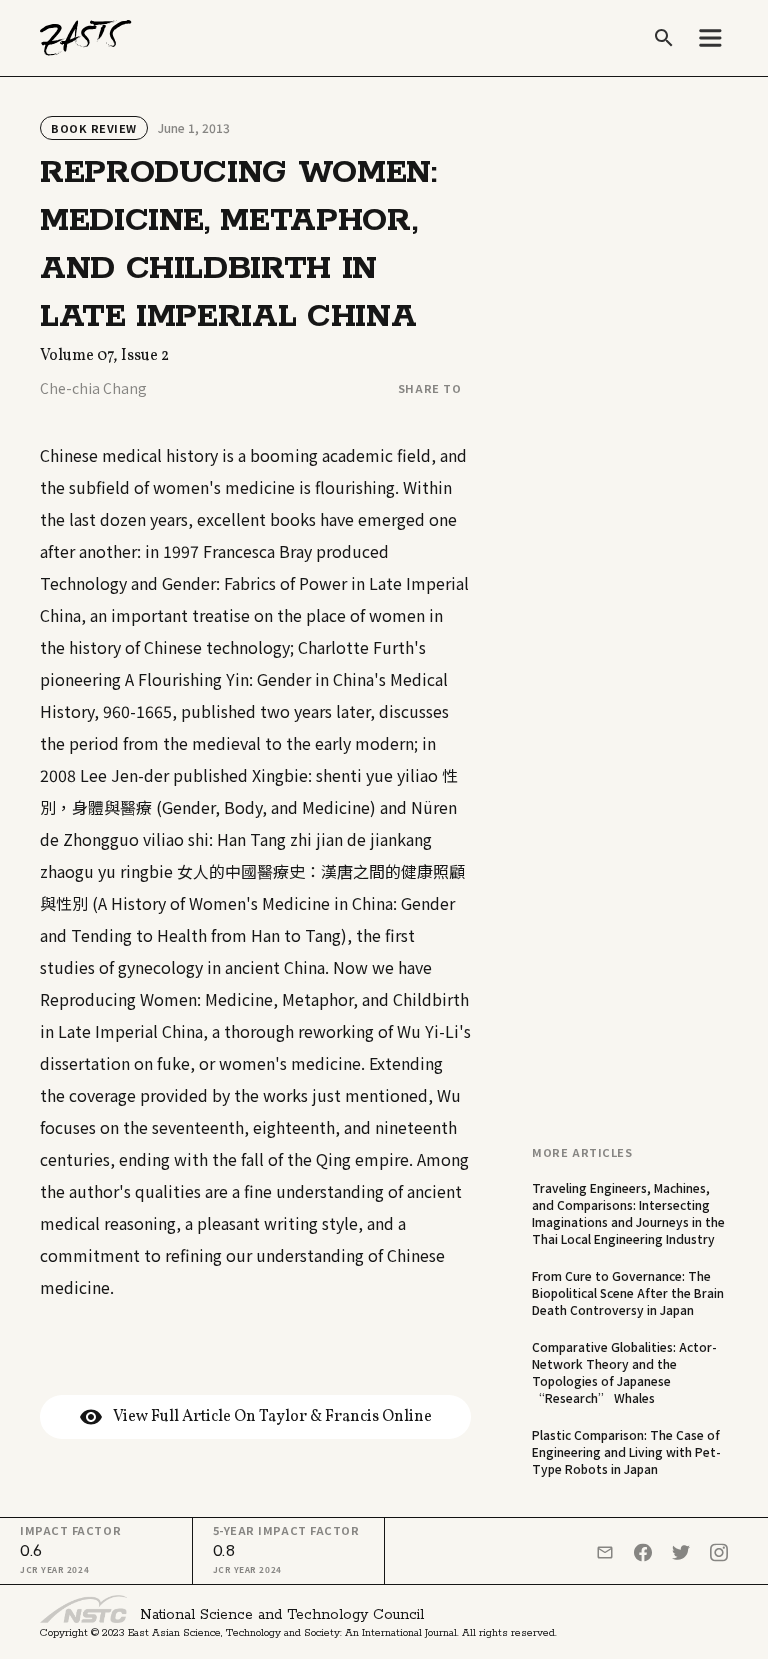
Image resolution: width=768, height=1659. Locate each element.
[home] (86, 38)
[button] (710, 38)
